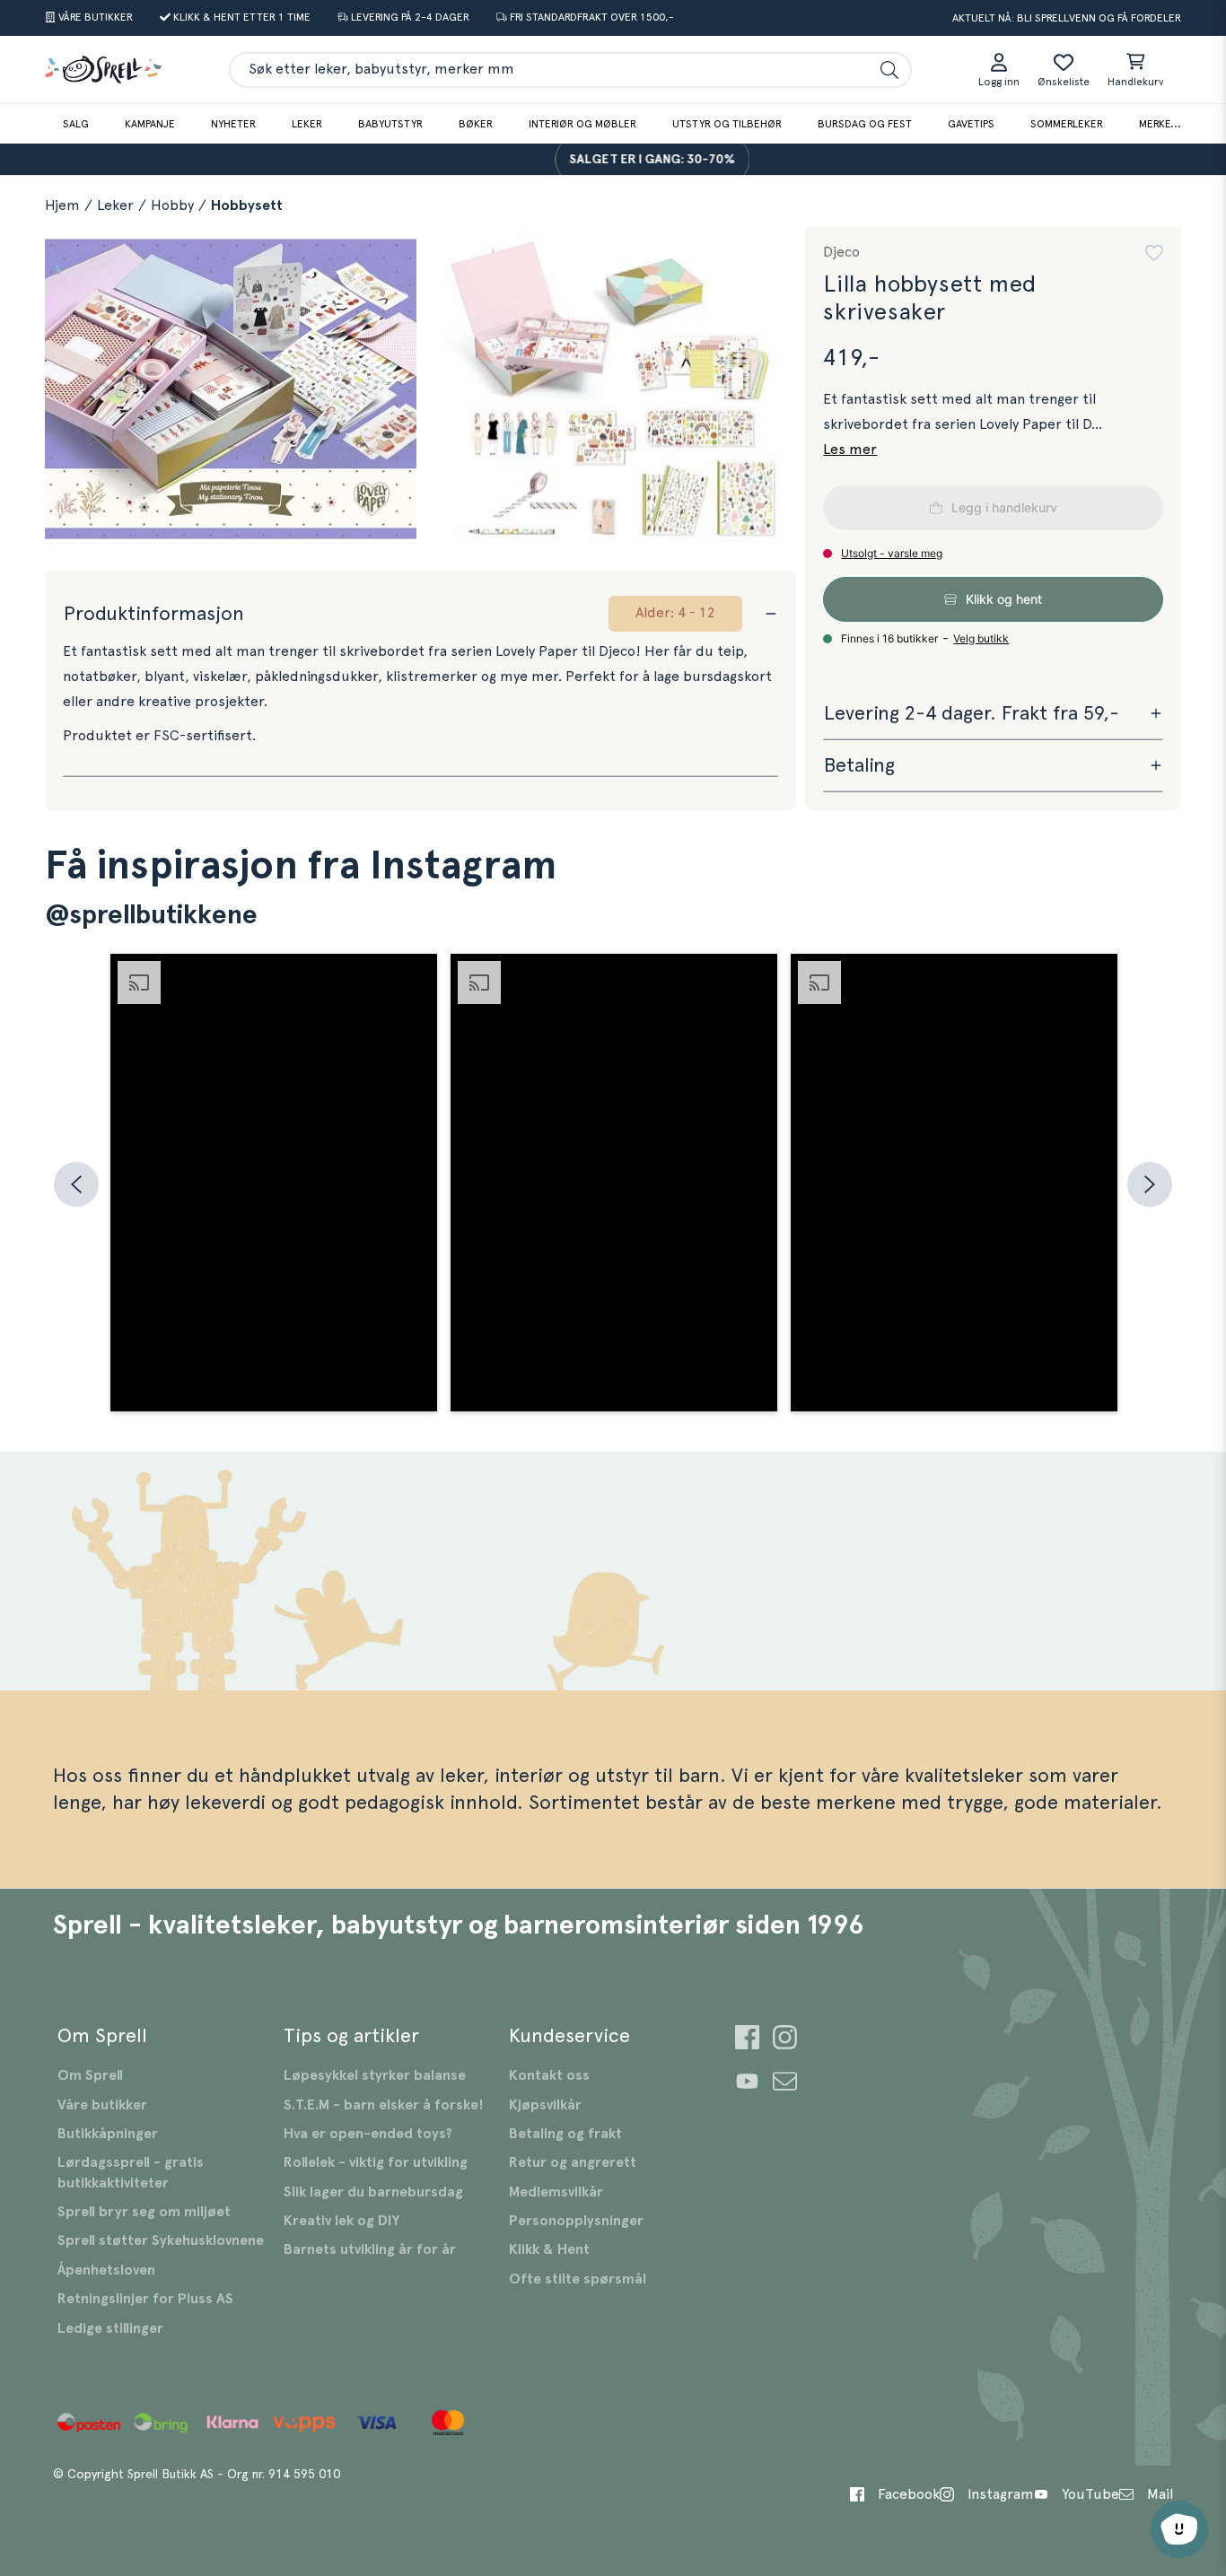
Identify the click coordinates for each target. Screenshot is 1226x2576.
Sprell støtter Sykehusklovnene (161, 2240)
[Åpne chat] (1179, 2529)
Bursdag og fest (865, 124)
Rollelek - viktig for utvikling (376, 2162)
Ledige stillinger (110, 2328)
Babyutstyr (390, 124)
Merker (1158, 124)
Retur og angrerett (573, 2162)
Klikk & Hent (549, 2249)
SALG (76, 124)
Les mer (850, 450)
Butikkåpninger (108, 2134)
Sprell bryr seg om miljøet (144, 2212)
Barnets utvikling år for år (370, 2249)
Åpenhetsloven (106, 2270)
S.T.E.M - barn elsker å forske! (384, 2105)
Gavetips (971, 124)
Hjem (62, 205)
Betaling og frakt (565, 2134)
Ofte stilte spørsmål (578, 2279)
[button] (1154, 253)
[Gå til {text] (747, 2040)
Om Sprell (90, 2075)
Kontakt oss (549, 2075)
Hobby (172, 205)
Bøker (476, 124)
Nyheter (233, 124)
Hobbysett (247, 205)
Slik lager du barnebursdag (373, 2192)
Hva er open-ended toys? (368, 2134)
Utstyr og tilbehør (727, 124)
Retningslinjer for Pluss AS (145, 2299)
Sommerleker (1067, 124)
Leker (307, 124)
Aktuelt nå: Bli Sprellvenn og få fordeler (1067, 18)
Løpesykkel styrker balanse (375, 2075)
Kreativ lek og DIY (342, 2221)
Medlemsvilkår (556, 2192)
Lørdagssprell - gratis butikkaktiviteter (131, 2172)
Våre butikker (102, 2105)
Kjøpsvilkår (545, 2105)
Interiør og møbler (582, 124)
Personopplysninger (576, 2221)
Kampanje (150, 124)
